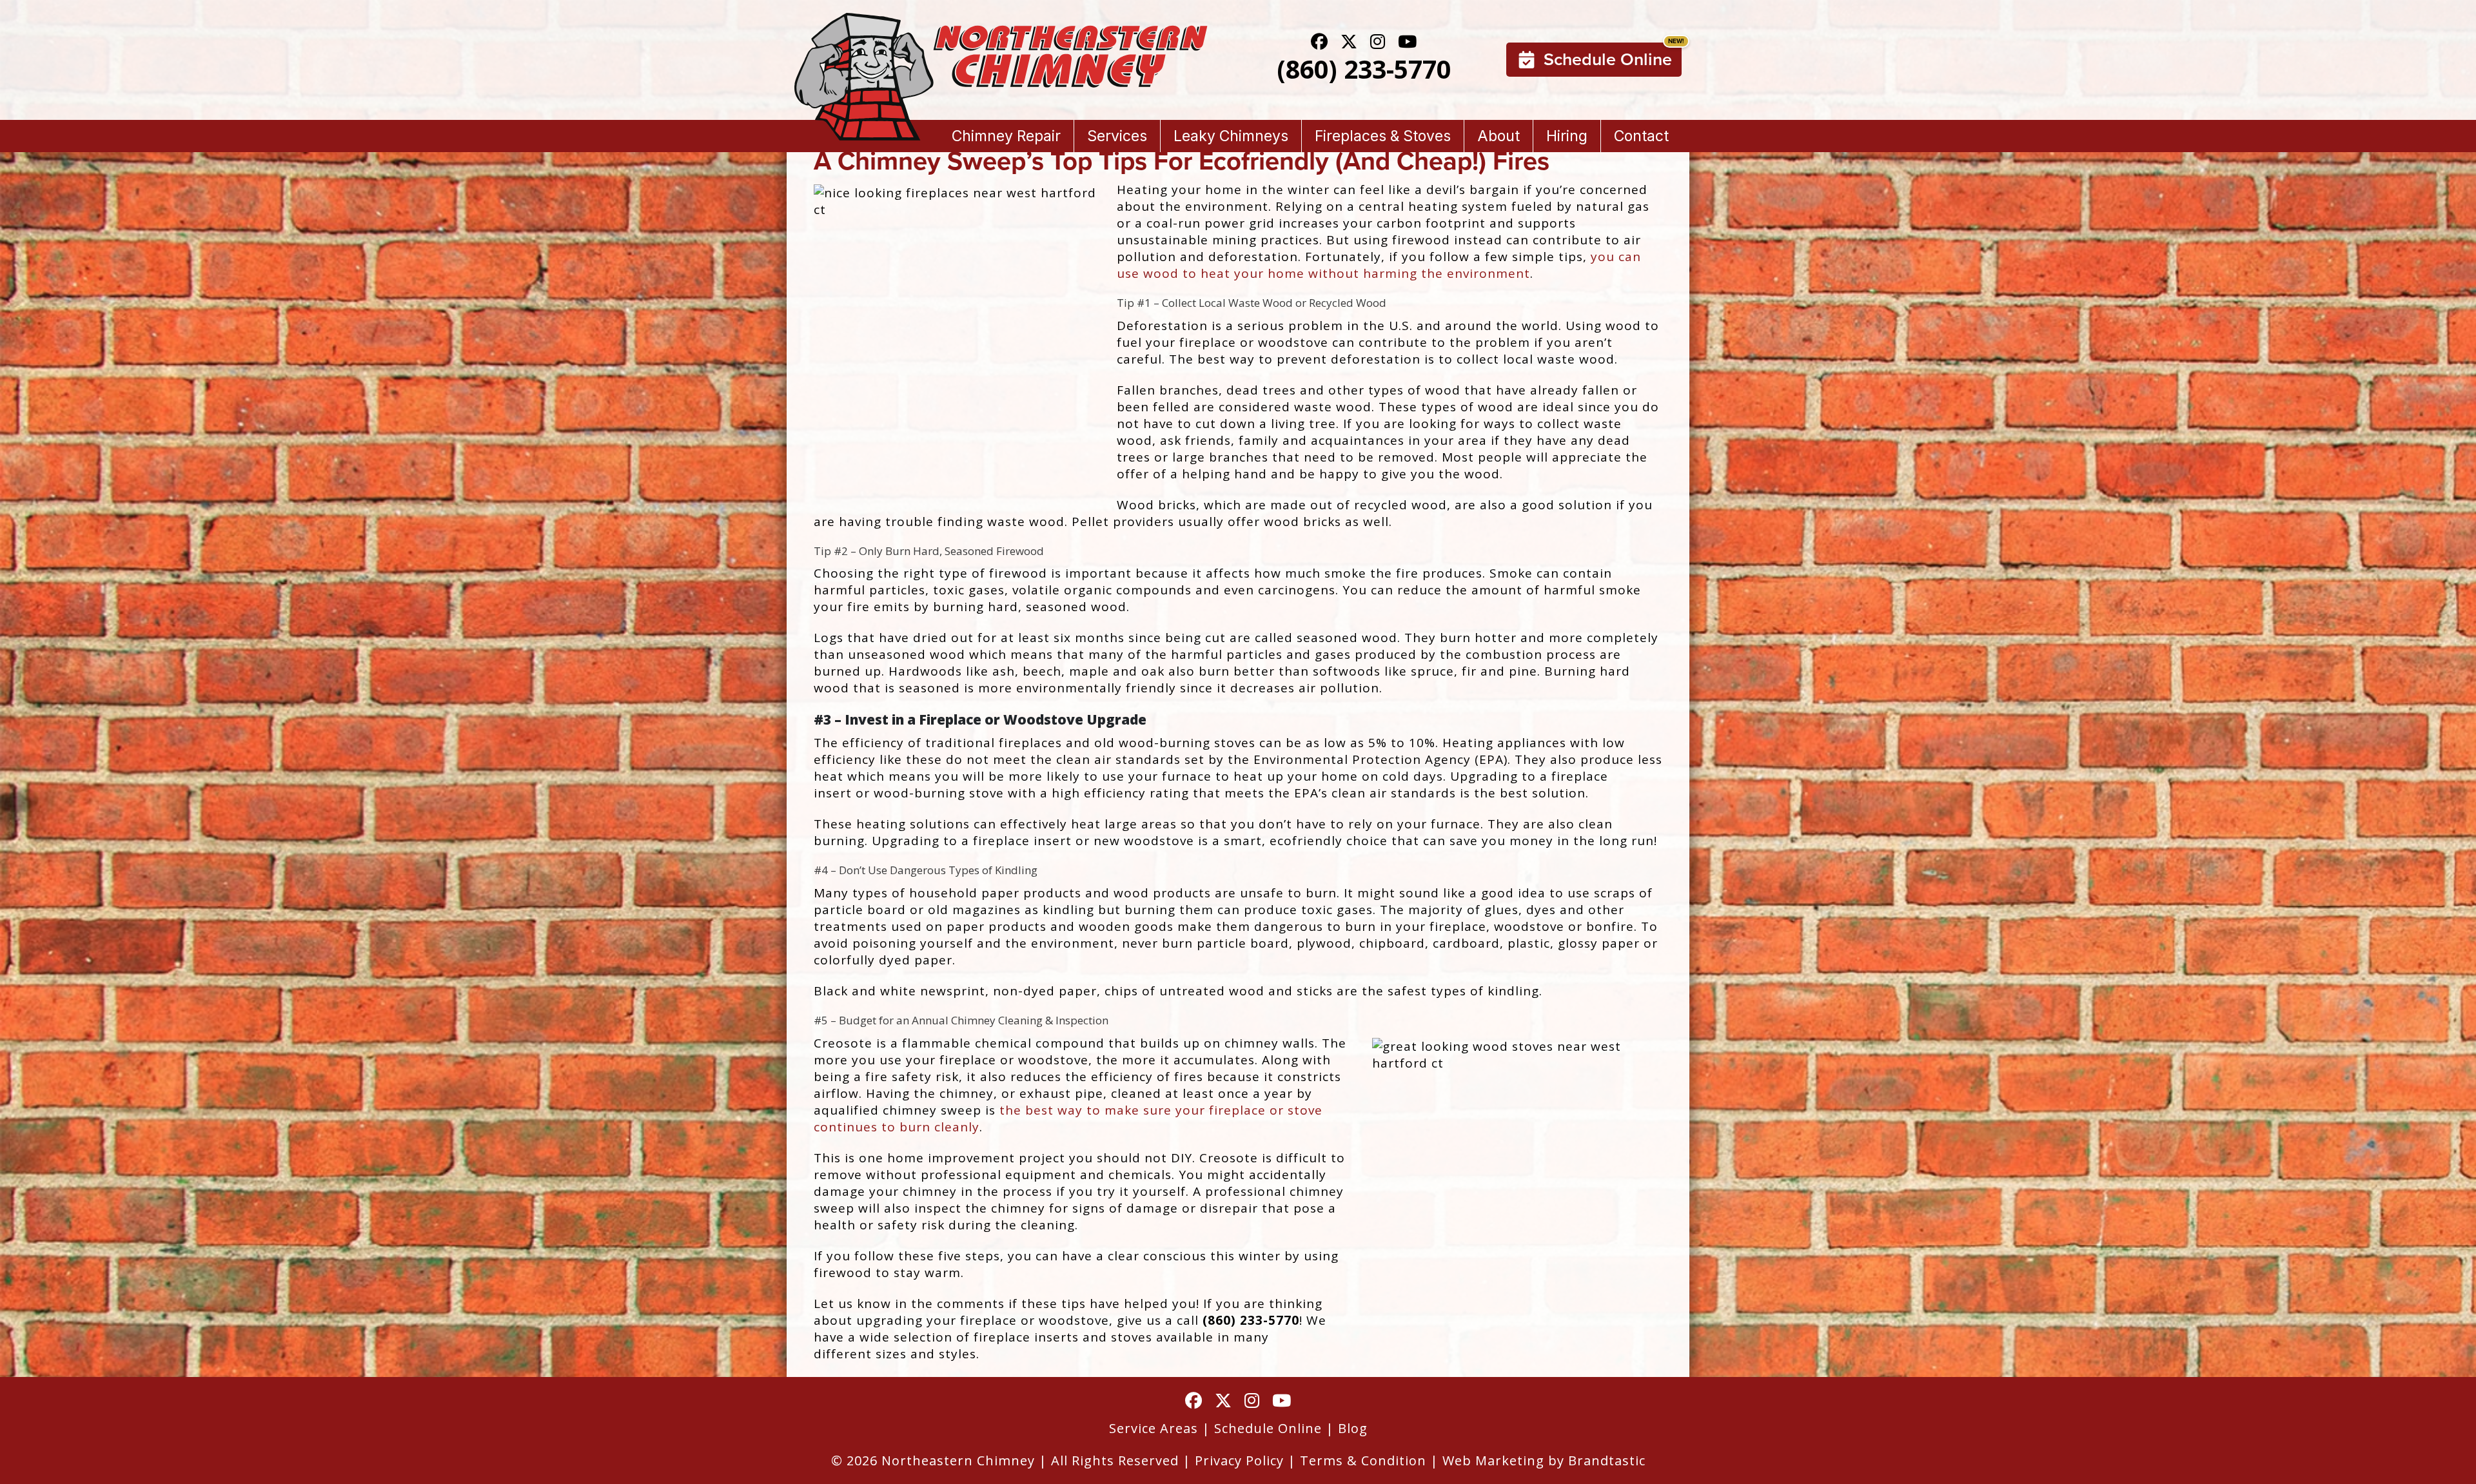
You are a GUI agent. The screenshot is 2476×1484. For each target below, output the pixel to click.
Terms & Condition (1363, 1460)
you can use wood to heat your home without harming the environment (1379, 265)
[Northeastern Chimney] (1001, 21)
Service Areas (1154, 1428)
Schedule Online (1608, 59)
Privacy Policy (1239, 1460)
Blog (1353, 1428)
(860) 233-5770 (1364, 69)
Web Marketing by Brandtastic (1544, 1460)
